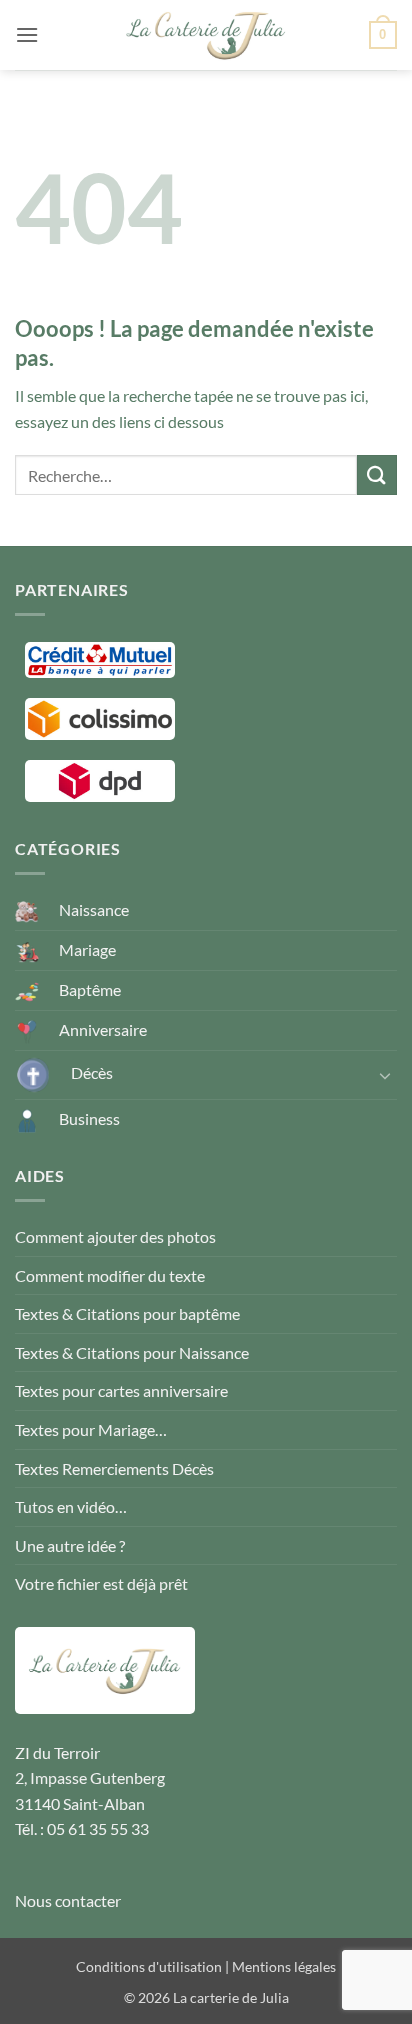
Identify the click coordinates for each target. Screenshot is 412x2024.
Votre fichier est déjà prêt (101, 1583)
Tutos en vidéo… (71, 1506)
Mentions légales (284, 1966)
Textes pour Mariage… (91, 1429)
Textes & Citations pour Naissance (132, 1352)
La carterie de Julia (231, 1997)
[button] (27, 34)
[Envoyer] (377, 474)
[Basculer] (385, 1075)
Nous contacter (68, 1900)
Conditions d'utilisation (149, 1966)
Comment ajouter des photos (115, 1236)
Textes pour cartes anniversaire (121, 1390)
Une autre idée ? (70, 1545)
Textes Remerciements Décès (114, 1468)
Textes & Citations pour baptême (127, 1313)
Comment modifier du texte (110, 1275)
